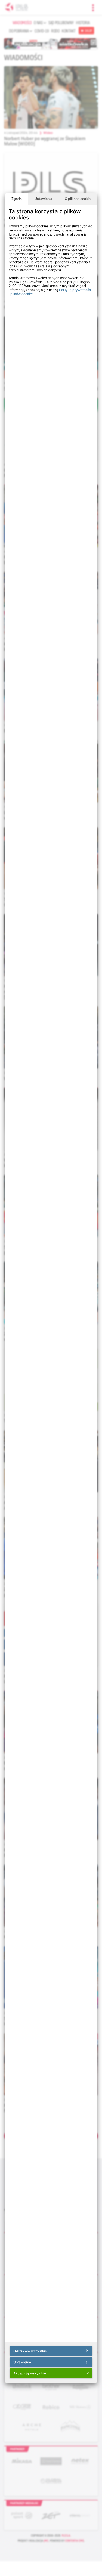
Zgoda (17, 199)
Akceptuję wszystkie (30, 2373)
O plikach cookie (78, 199)
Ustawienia (43, 199)
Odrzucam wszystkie (30, 2351)
